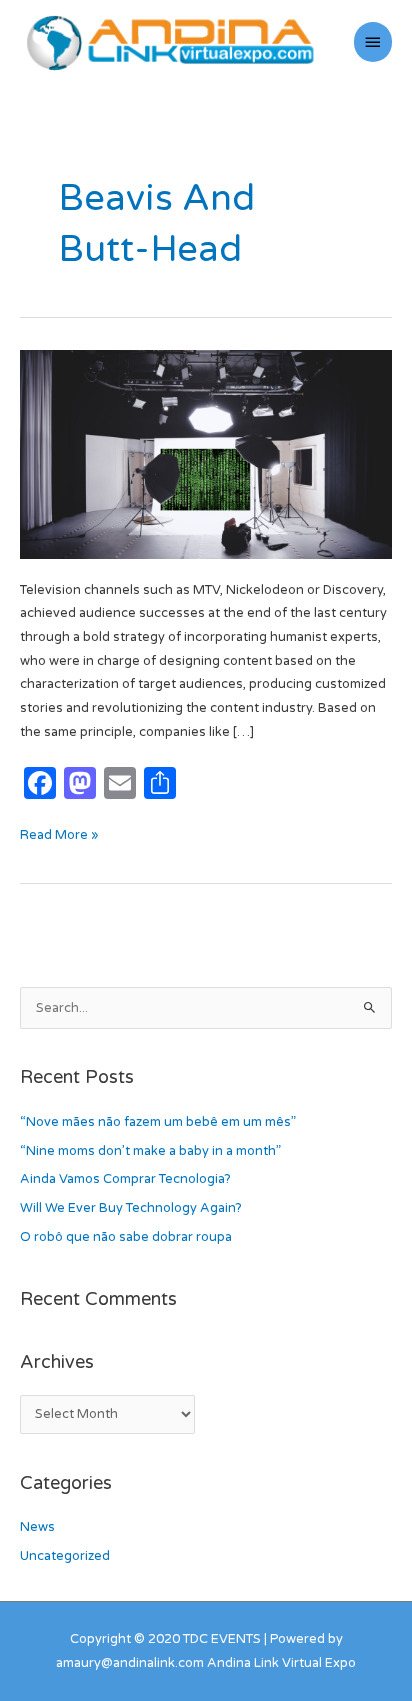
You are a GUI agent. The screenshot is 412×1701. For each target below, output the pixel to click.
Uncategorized (65, 1556)
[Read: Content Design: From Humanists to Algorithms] (206, 454)
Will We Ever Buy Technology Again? (131, 1208)
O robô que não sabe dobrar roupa (126, 1237)
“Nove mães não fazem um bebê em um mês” (158, 1122)
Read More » (59, 833)
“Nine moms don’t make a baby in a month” (150, 1151)
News (37, 1527)
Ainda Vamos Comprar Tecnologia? (125, 1179)
